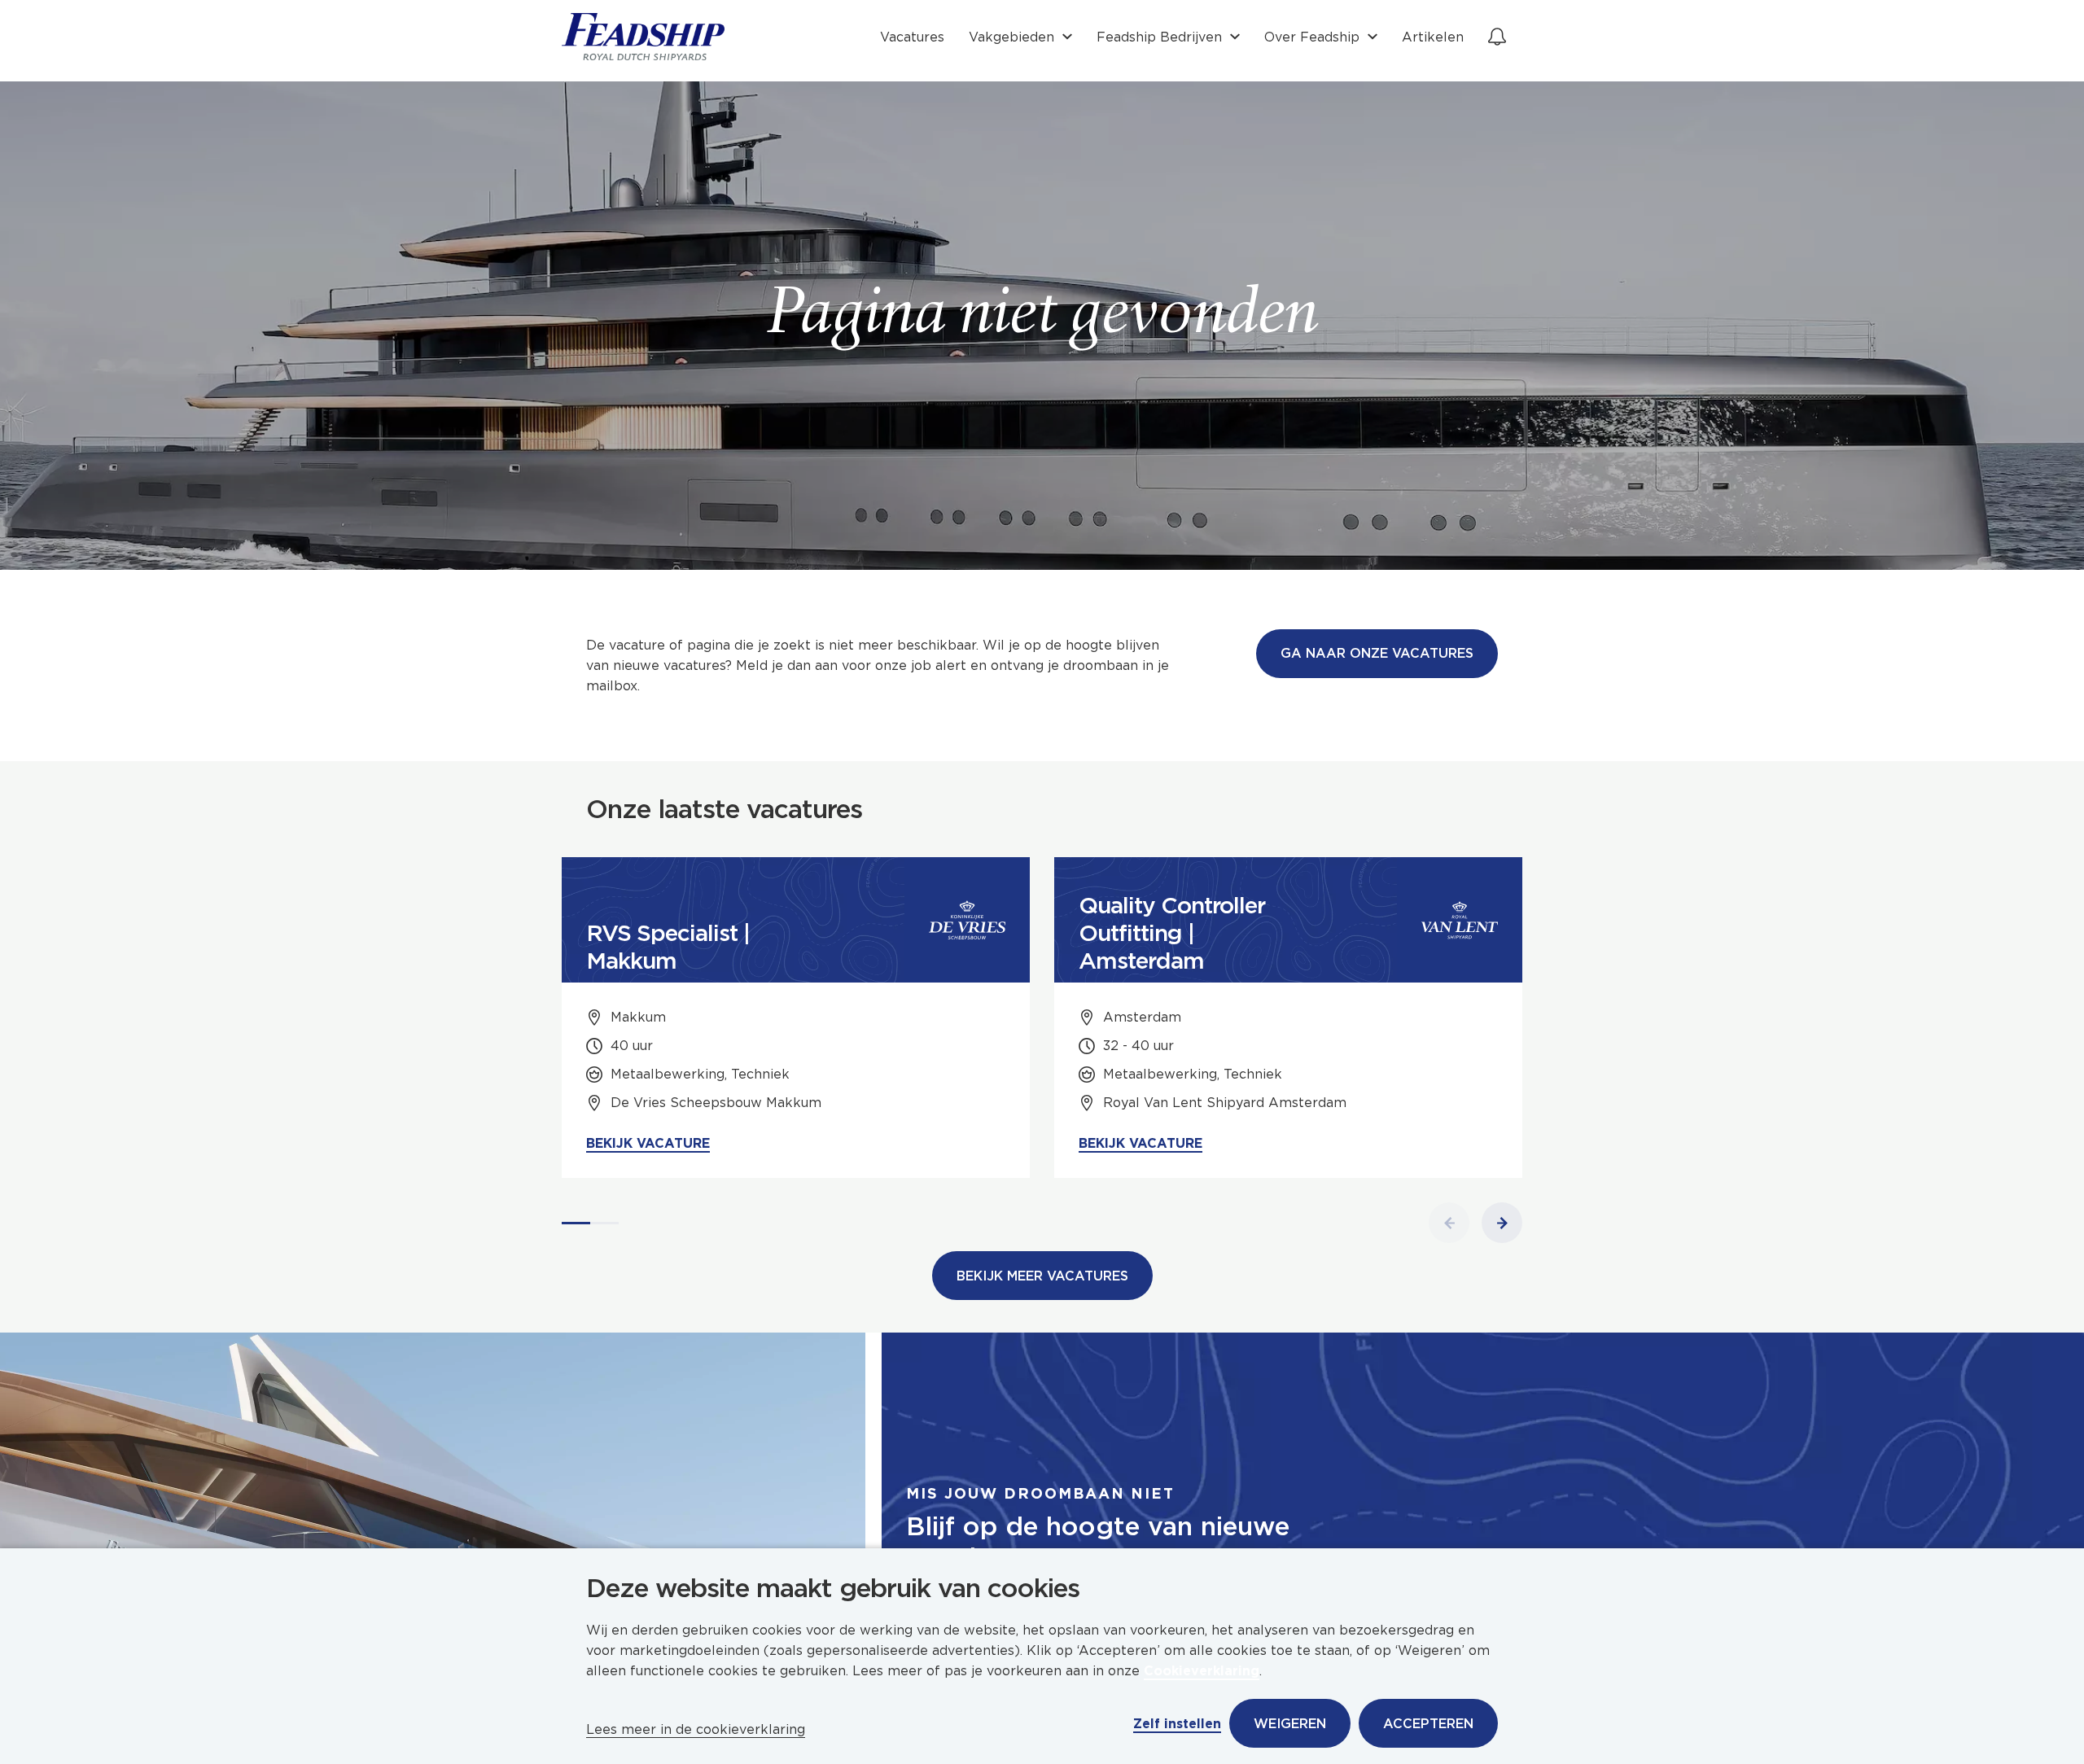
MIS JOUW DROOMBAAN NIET (1040, 1493)
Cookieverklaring (1202, 1671)
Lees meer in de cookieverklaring (696, 1729)
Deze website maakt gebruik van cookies (833, 1588)
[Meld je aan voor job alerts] (1497, 37)
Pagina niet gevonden (1042, 317)
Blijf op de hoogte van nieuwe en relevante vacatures (1098, 1542)
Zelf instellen (1177, 1724)
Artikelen (1433, 37)
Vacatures (912, 37)
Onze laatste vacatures (724, 809)
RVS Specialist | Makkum (668, 947)
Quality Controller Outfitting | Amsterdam (1172, 933)
